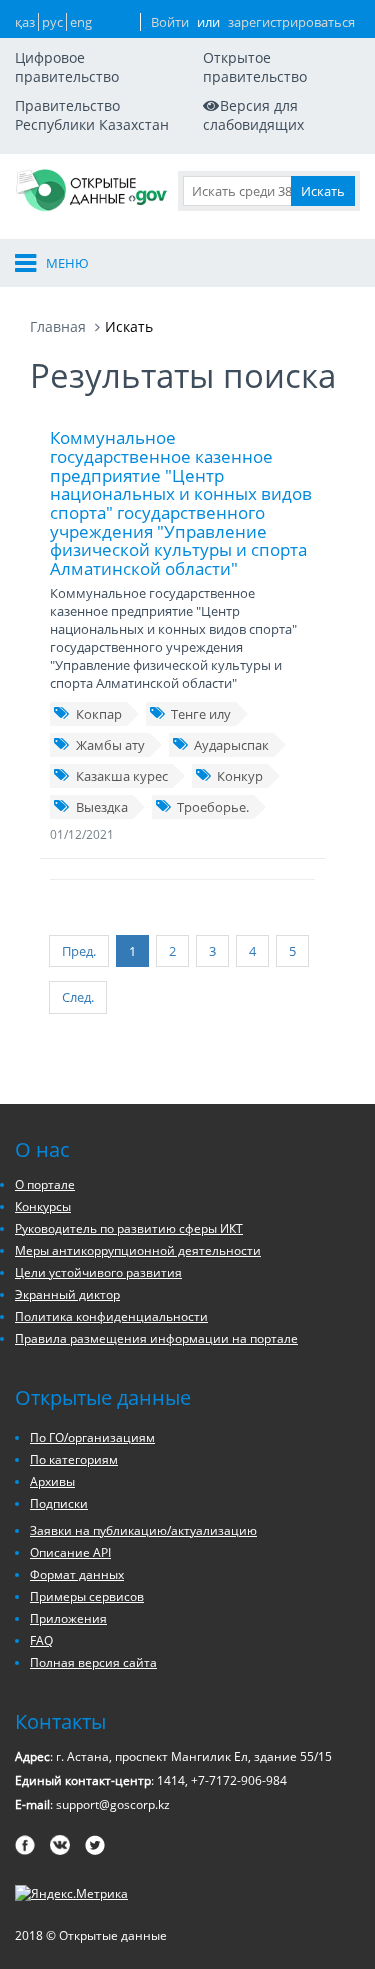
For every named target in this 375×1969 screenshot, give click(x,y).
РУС (52, 22)
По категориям (74, 1459)
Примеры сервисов (87, 1596)
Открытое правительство (255, 67)
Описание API (70, 1552)
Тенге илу (201, 714)
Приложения (68, 1618)
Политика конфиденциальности (111, 1316)
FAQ (41, 1640)
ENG (81, 22)
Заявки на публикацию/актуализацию (143, 1530)
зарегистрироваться (291, 22)
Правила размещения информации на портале (156, 1338)
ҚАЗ (25, 22)
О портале (45, 1184)
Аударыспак (231, 745)
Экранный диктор (67, 1294)
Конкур (240, 776)
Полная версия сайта (93, 1662)
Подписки (59, 1503)
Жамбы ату (110, 745)
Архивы (52, 1481)
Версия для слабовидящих (253, 115)
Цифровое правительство (67, 67)
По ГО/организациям (92, 1437)
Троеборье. (213, 807)
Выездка (102, 807)
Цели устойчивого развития (98, 1272)
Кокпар (99, 714)
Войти (170, 22)
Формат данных (77, 1574)
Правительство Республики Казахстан (92, 115)
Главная (58, 326)
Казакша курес (122, 776)
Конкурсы (43, 1206)
